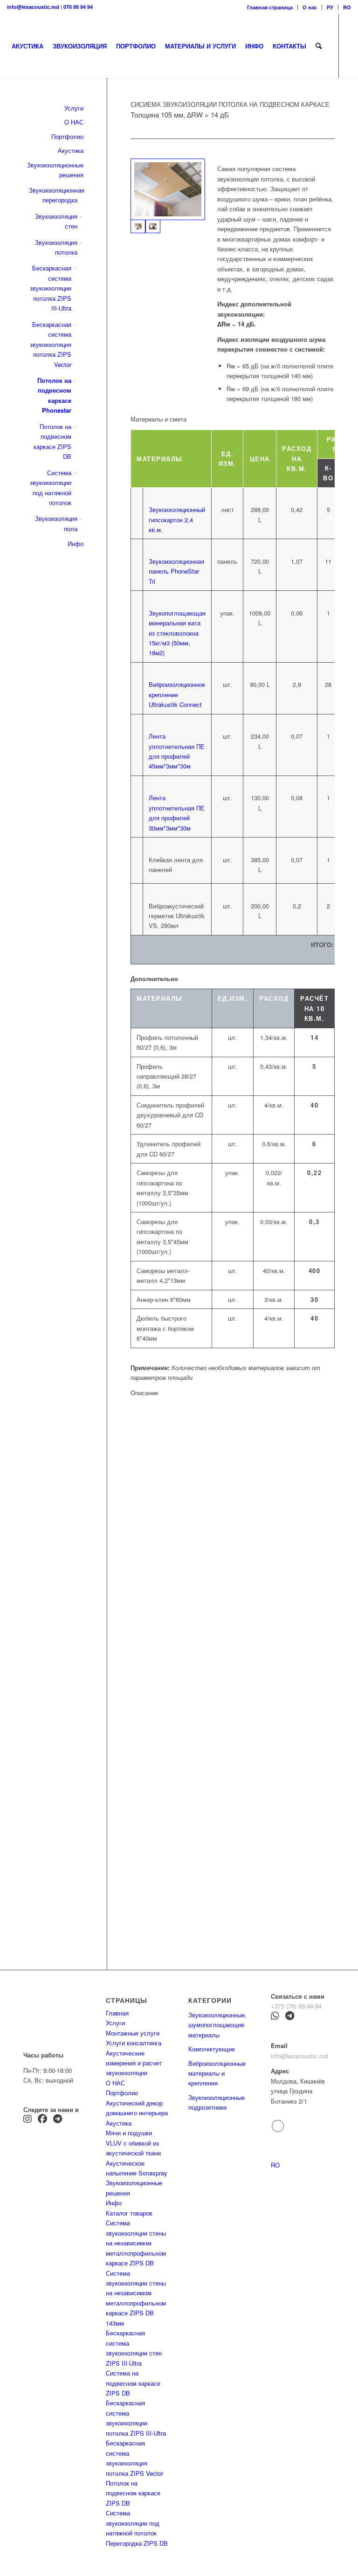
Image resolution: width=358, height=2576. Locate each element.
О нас (310, 7)
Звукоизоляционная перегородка (53, 195)
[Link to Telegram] (10, 110)
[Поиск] (319, 46)
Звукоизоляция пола (56, 523)
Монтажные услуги (133, 2033)
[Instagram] (28, 2120)
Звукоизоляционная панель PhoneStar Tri (176, 571)
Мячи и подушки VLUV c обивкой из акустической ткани (133, 2143)
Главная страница (270, 7)
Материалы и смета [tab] (158, 419)
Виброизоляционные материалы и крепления (217, 2073)
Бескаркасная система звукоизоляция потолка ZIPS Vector (51, 344)
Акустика (71, 150)
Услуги (115, 2023)
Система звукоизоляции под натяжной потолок (51, 488)
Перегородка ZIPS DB (137, 2543)
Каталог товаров (129, 2213)
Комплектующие (212, 2049)
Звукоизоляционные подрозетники (217, 2102)
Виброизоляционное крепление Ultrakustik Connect (177, 694)
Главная (117, 2013)
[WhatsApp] (275, 2017)
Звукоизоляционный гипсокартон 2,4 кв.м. (177, 519)
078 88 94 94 (78, 7)
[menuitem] (270, 7)
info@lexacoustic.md (33, 7)
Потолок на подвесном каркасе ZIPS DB (52, 441)
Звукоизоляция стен (56, 221)
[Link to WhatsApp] (52, 110)
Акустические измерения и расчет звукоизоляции (134, 2063)
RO (347, 7)
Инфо (76, 544)
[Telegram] (58, 2120)
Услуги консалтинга (134, 2043)
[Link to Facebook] (38, 110)
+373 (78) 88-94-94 (296, 2006)
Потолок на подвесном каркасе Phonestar (54, 395)
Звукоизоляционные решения (55, 170)
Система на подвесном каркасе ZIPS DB (133, 2383)
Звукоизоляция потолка (56, 247)
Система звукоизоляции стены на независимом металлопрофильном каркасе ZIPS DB (136, 2243)
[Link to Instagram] (24, 110)
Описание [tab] (144, 1393)
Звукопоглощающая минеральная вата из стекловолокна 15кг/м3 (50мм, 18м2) (177, 633)
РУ (330, 7)
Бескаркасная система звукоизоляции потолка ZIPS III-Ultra (51, 288)
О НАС (74, 122)
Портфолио (67, 136)
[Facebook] (42, 2120)
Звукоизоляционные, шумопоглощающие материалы (217, 2025)
